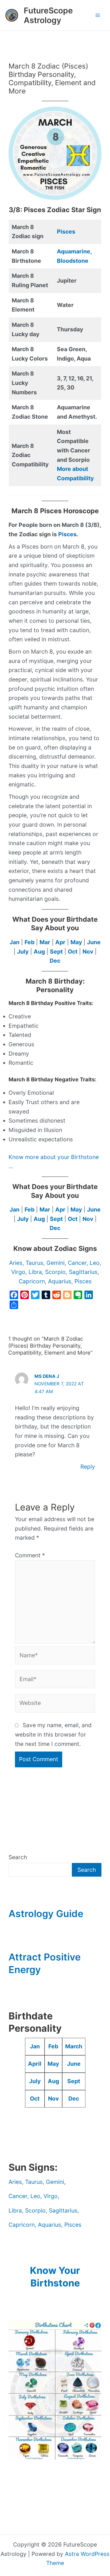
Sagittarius (83, 1272)
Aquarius (60, 1281)
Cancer (77, 1263)
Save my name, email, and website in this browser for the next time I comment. (53, 1734)
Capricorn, (33, 1281)
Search (18, 1857)
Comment (30, 1555)
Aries (16, 1263)
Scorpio (55, 1272)
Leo (95, 1263)
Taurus (34, 1263)
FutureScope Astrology (48, 15)
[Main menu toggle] (98, 15)
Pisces (66, 232)
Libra (35, 1272)
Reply (88, 1467)
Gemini (56, 1263)
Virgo (18, 1272)
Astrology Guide (46, 1914)
